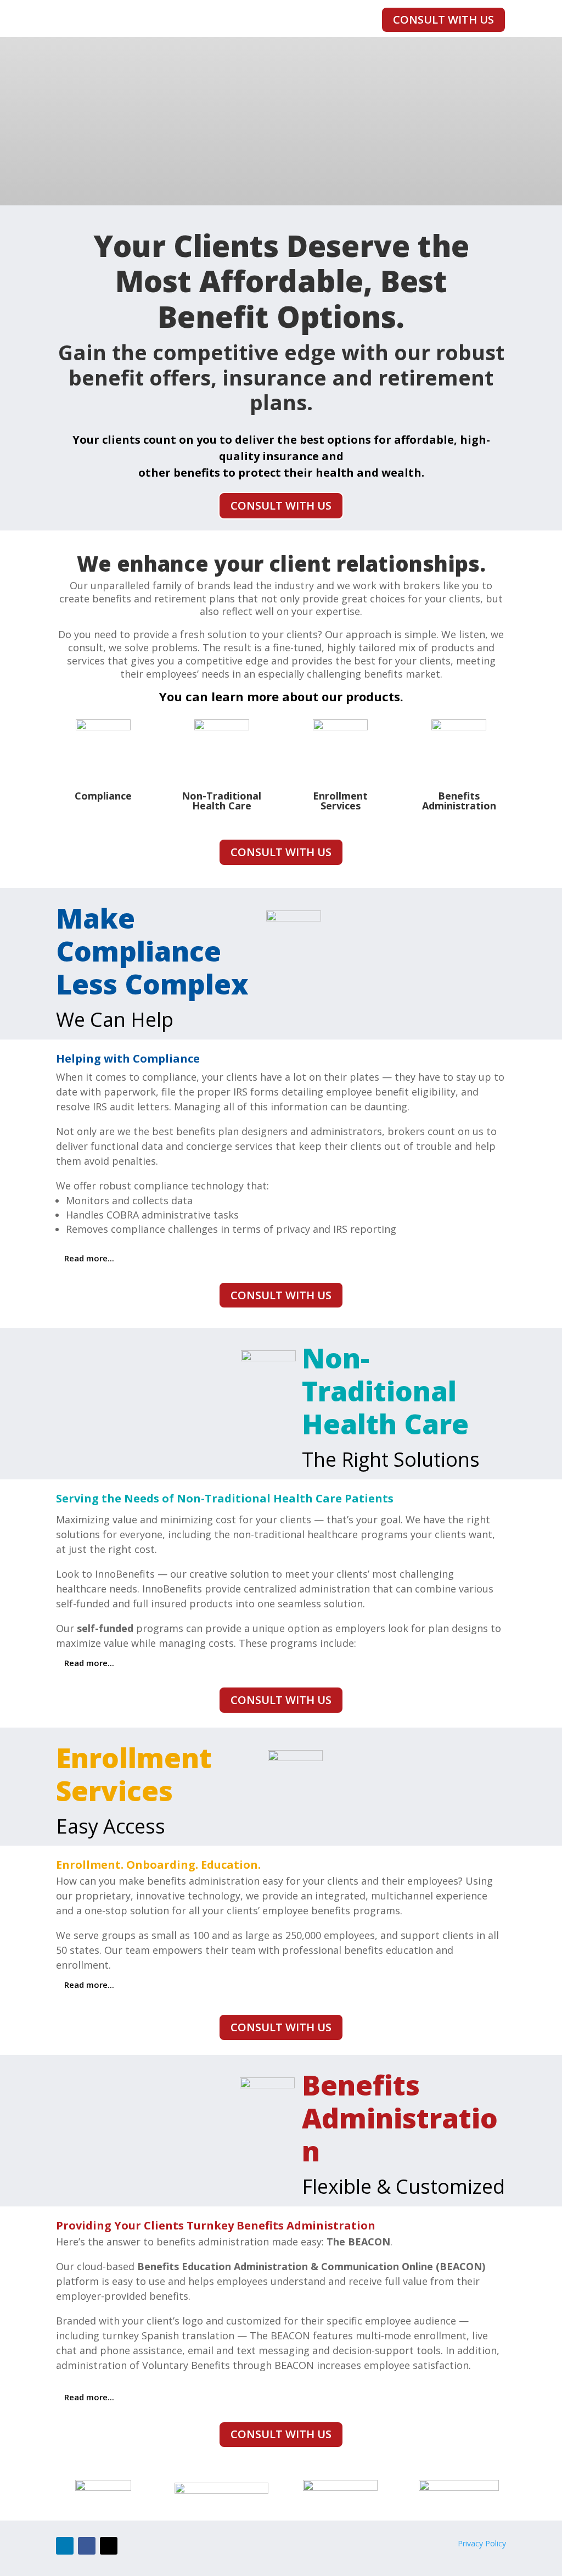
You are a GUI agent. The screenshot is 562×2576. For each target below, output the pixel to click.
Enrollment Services (340, 801)
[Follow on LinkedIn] (65, 2546)
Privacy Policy (482, 2543)
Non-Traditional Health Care (221, 801)
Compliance (103, 796)
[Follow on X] (109, 2546)
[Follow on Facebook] (87, 2546)
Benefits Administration (459, 801)
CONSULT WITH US (443, 19)
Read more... (89, 1258)
